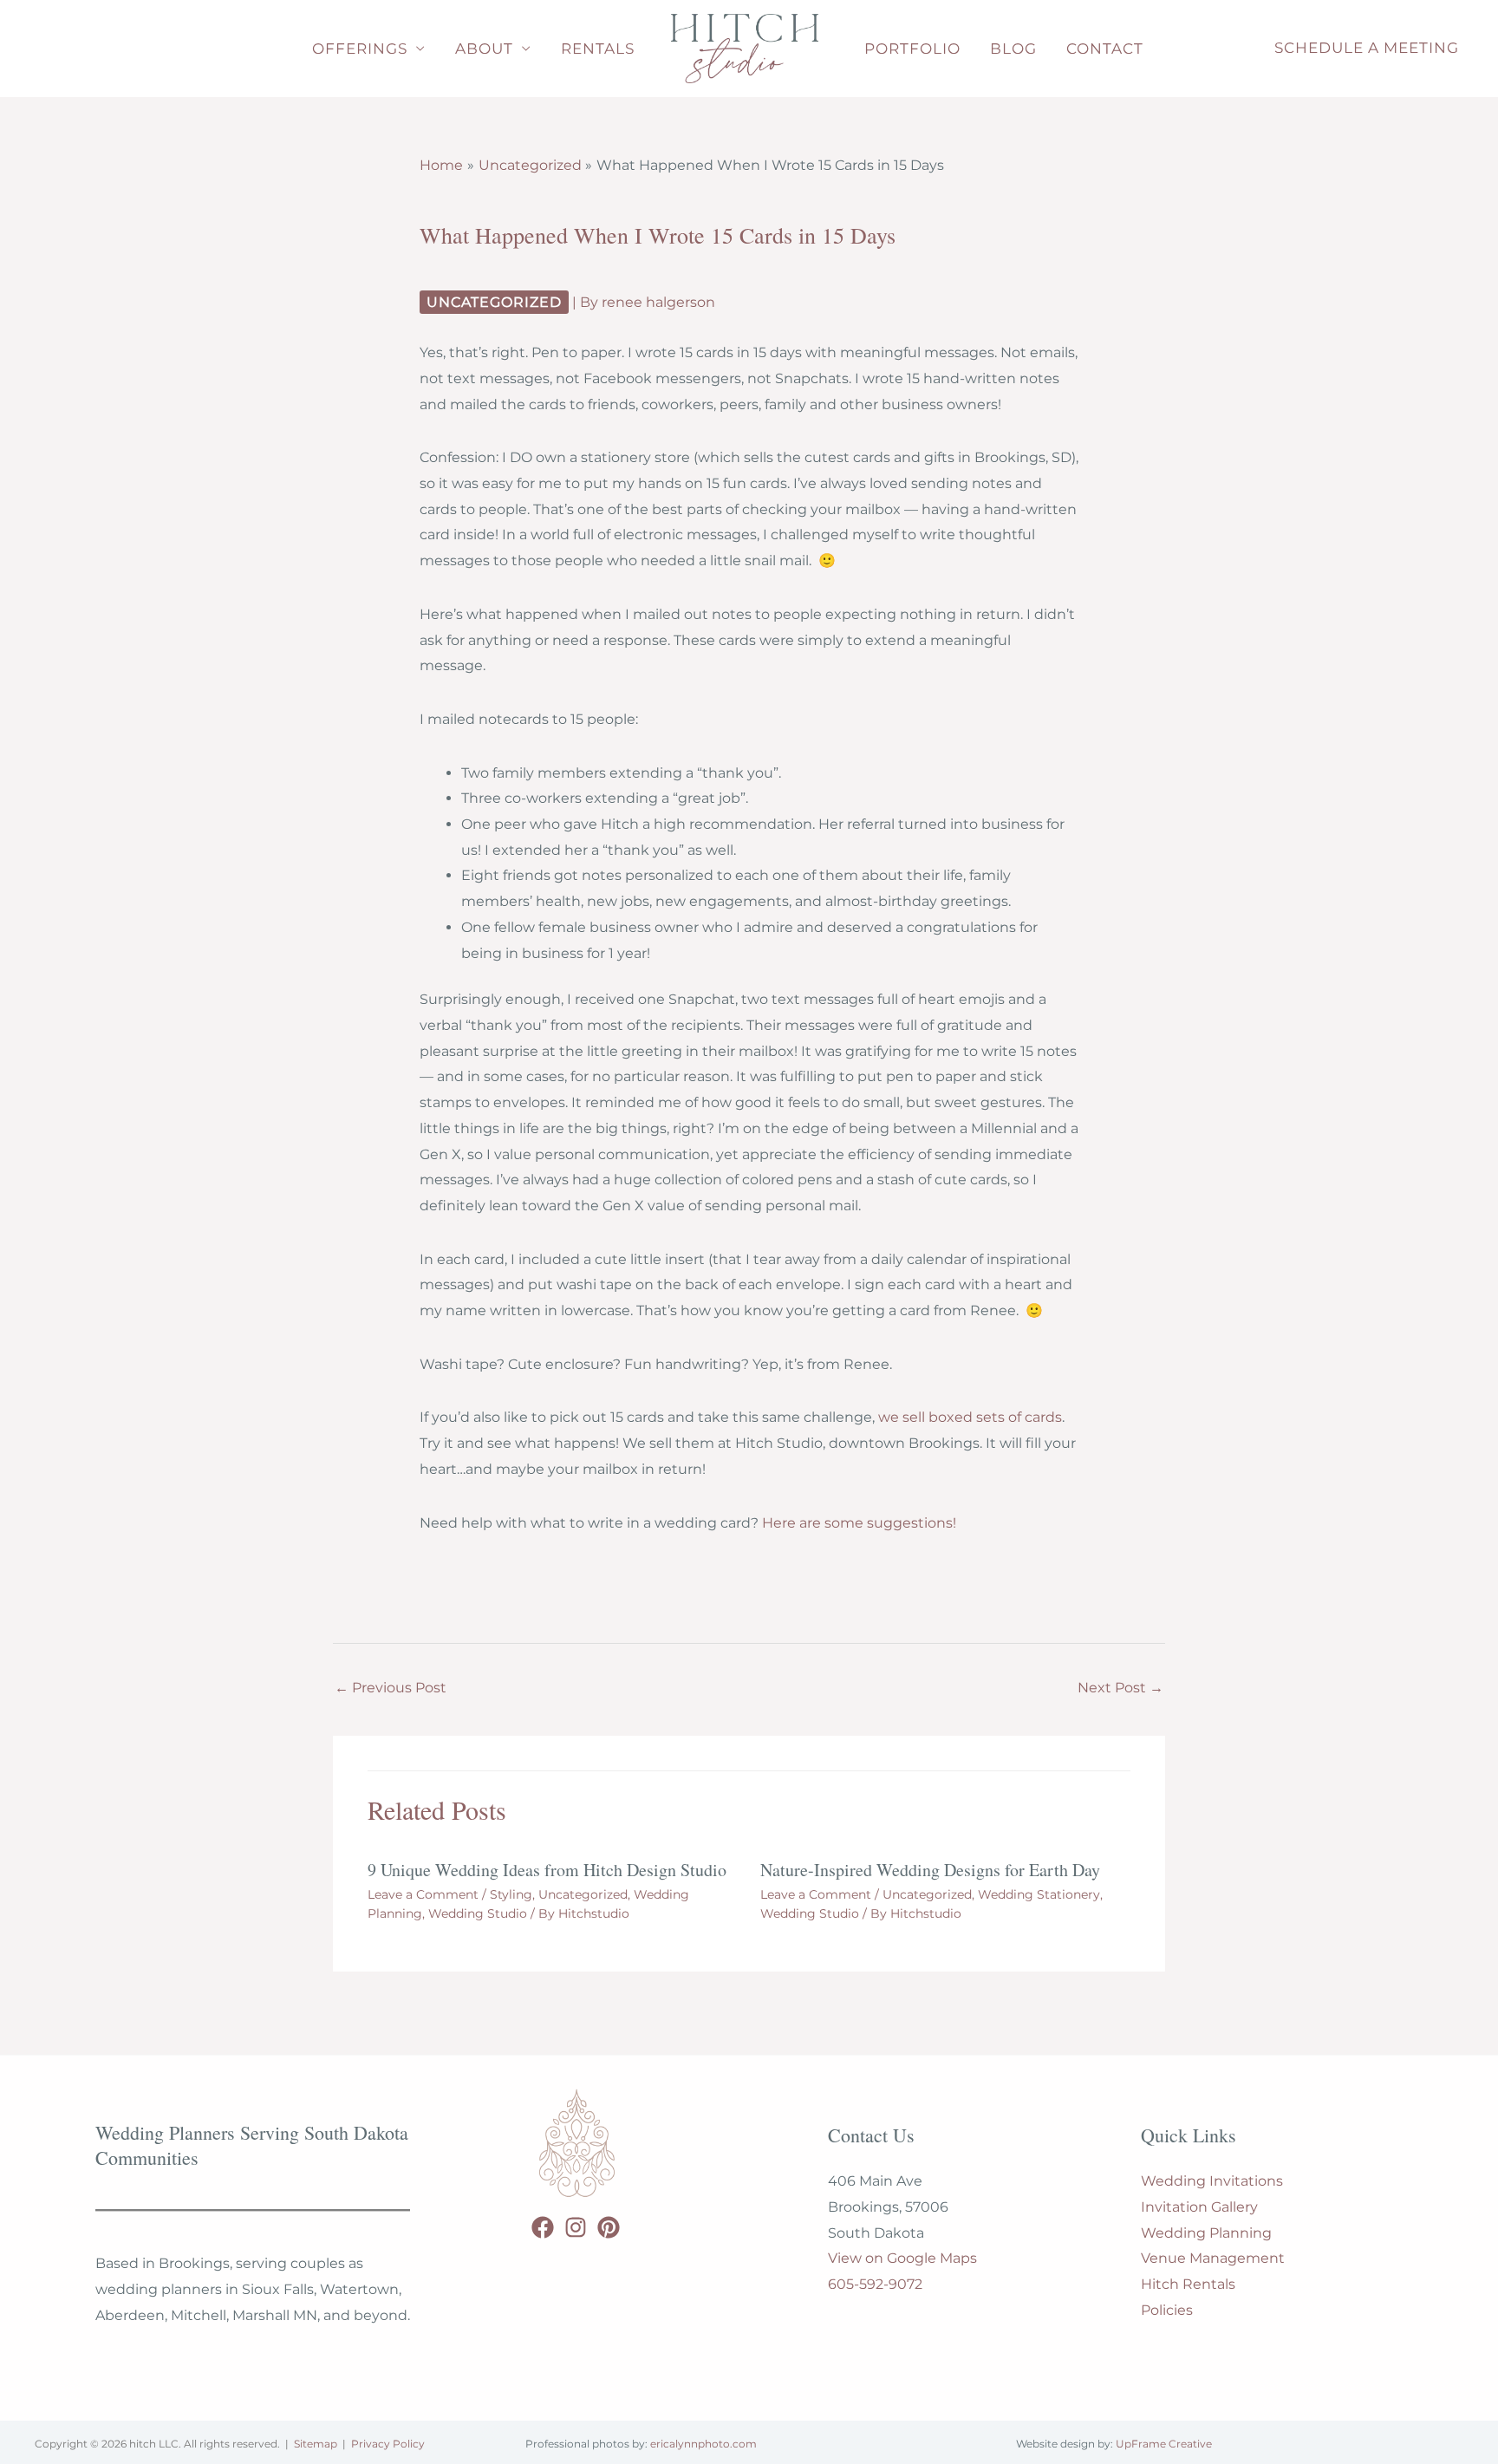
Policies (1167, 2310)
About (484, 49)
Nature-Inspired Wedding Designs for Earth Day (930, 1870)
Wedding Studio (478, 1913)
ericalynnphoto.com (703, 2444)
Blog (1013, 49)
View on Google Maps (902, 2258)
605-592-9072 (875, 2284)
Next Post (1120, 1688)
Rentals (598, 49)
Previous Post (391, 1688)
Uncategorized (494, 302)
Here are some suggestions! (859, 1523)
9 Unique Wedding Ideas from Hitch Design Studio (547, 1870)
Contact (1105, 49)
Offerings (360, 49)
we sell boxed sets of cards (970, 1417)
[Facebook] (543, 2227)
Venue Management (1213, 2258)
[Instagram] (576, 2227)
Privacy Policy (388, 2444)
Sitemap (316, 2444)
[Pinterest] (609, 2227)
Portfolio (912, 49)
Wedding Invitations (1212, 2181)
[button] (1367, 49)
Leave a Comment (423, 1894)
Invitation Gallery (1199, 2207)
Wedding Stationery (1039, 1894)
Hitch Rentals (1188, 2284)
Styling (511, 1894)
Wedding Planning (1206, 2233)
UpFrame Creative (1164, 2444)
